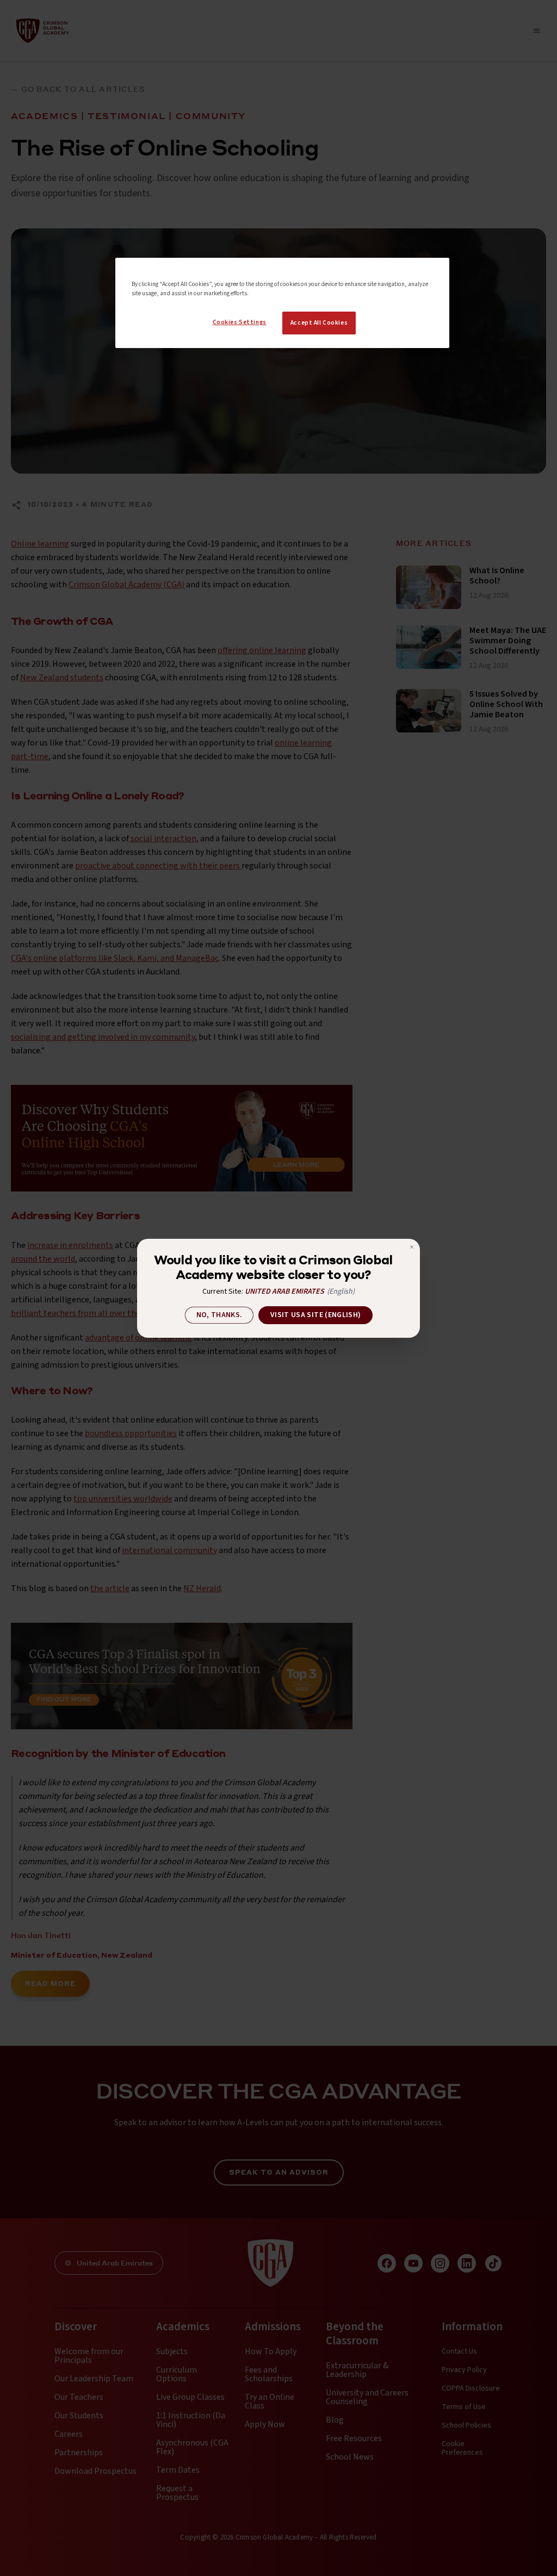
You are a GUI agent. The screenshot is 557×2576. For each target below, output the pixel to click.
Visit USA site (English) (315, 1315)
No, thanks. (219, 1315)
